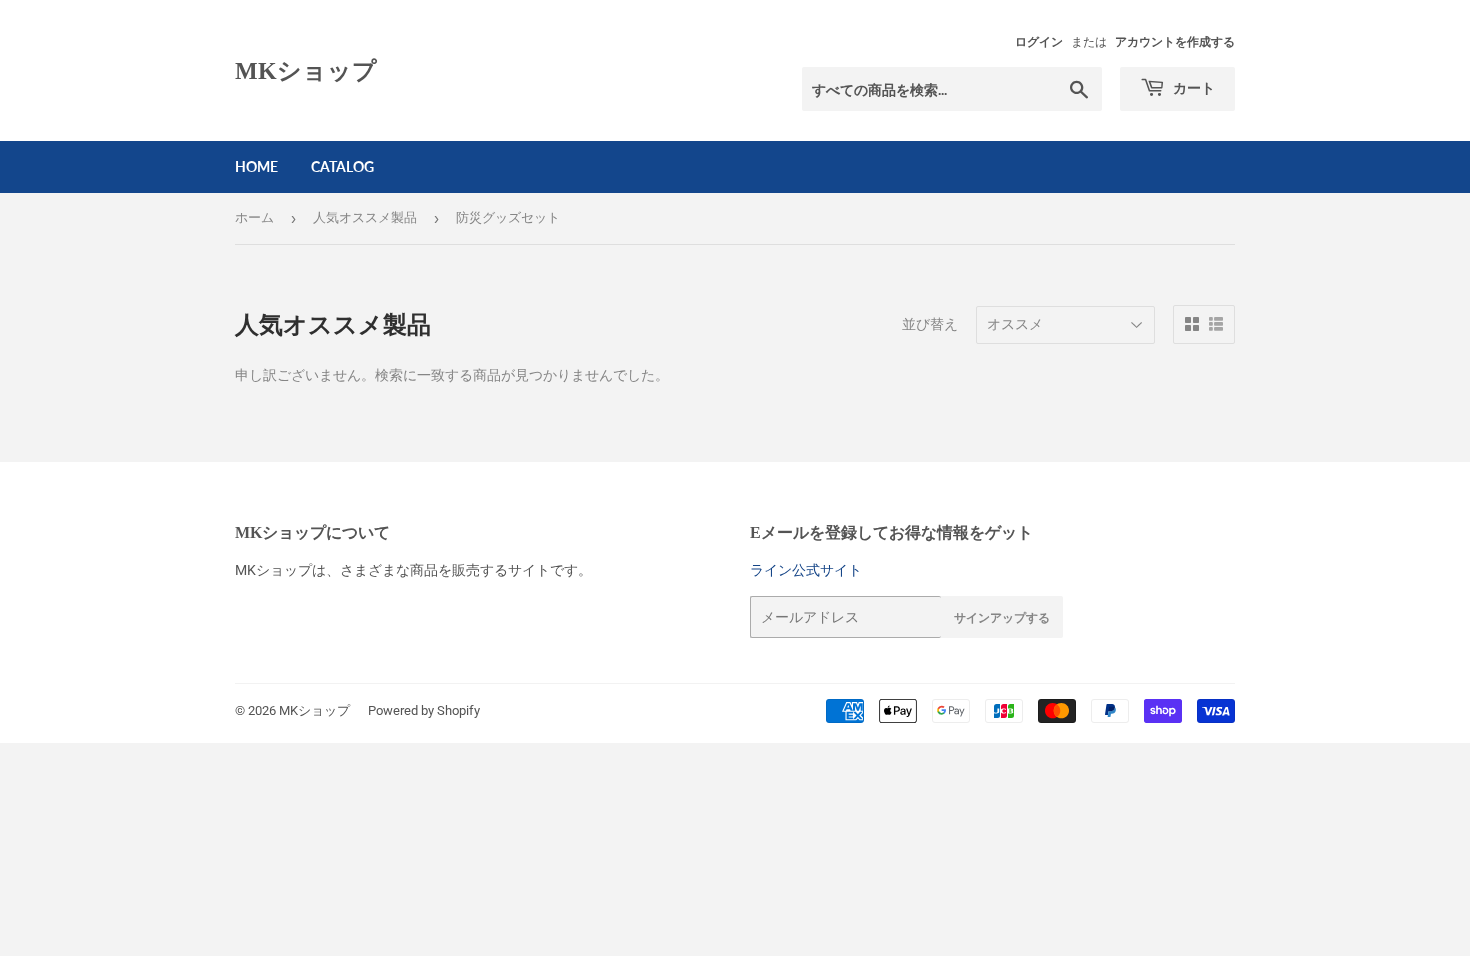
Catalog (342, 166)
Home (256, 166)
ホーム (254, 217)
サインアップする (1002, 617)
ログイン (1039, 42)
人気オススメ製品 (365, 217)
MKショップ (306, 70)
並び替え (930, 324)
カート (1192, 87)
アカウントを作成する (1175, 42)
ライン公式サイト (806, 570)
